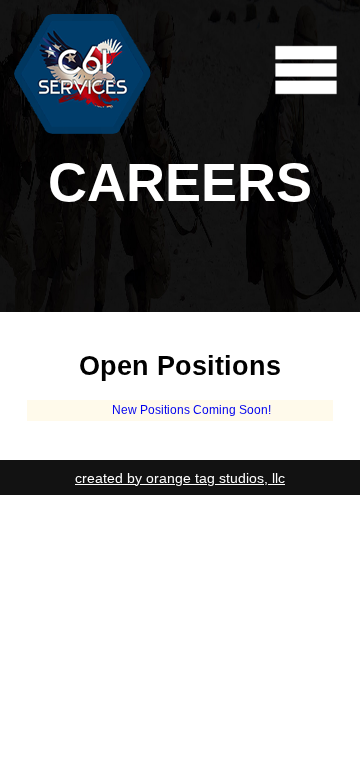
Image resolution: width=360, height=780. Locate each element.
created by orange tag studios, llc (180, 478)
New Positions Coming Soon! (191, 410)
